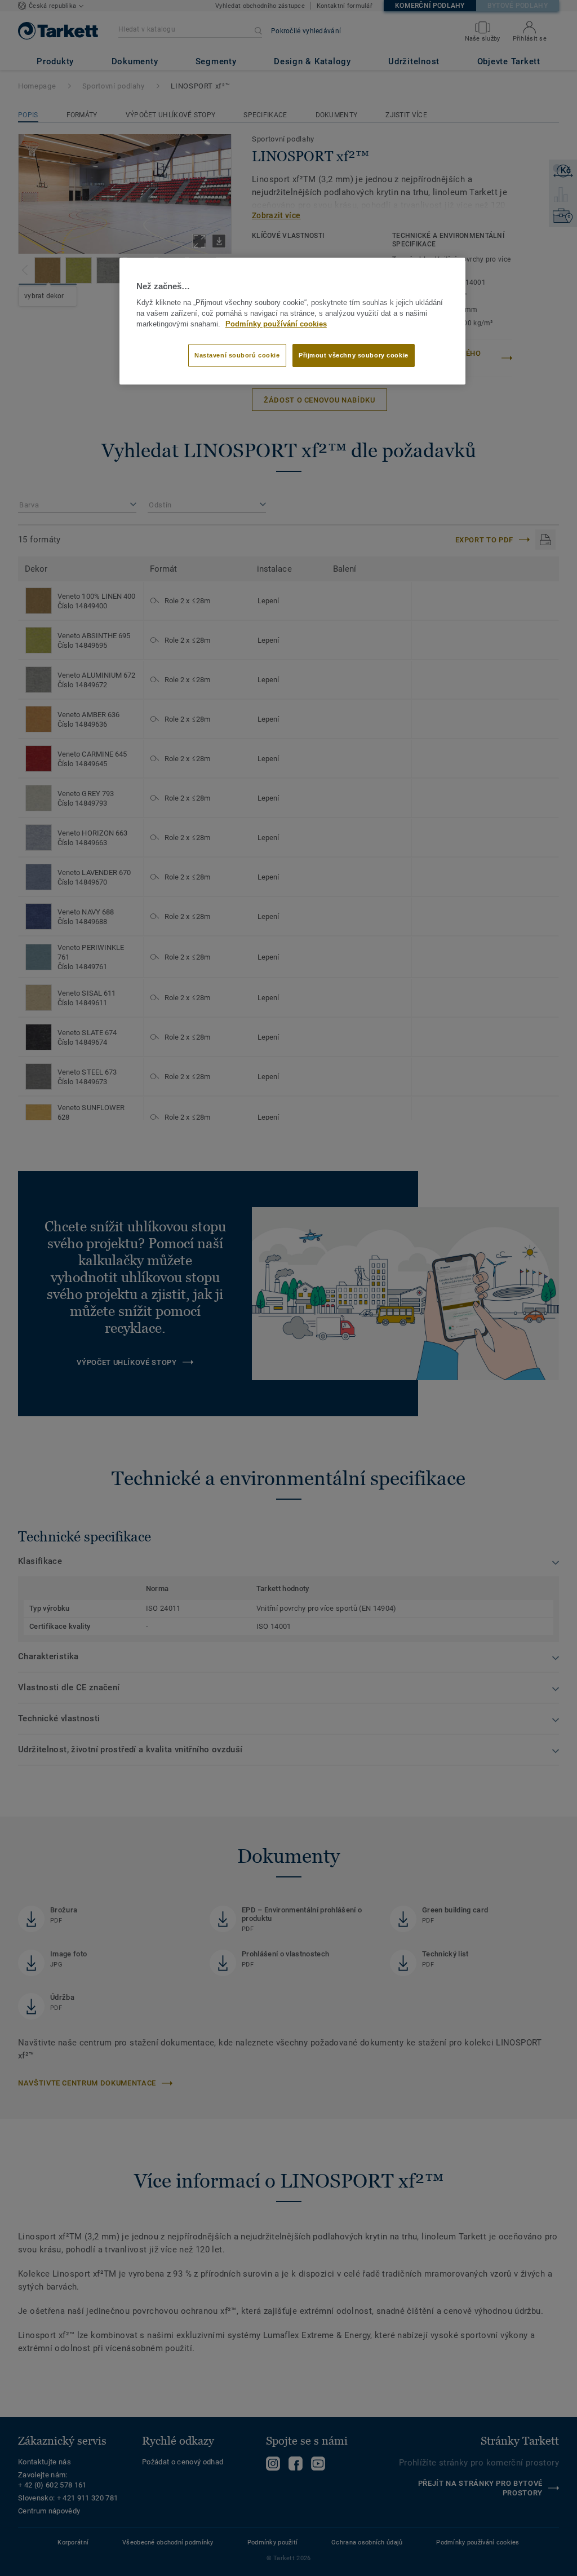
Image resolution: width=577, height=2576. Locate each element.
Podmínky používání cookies (276, 324)
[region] (292, 321)
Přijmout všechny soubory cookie (354, 355)
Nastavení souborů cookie (237, 355)
